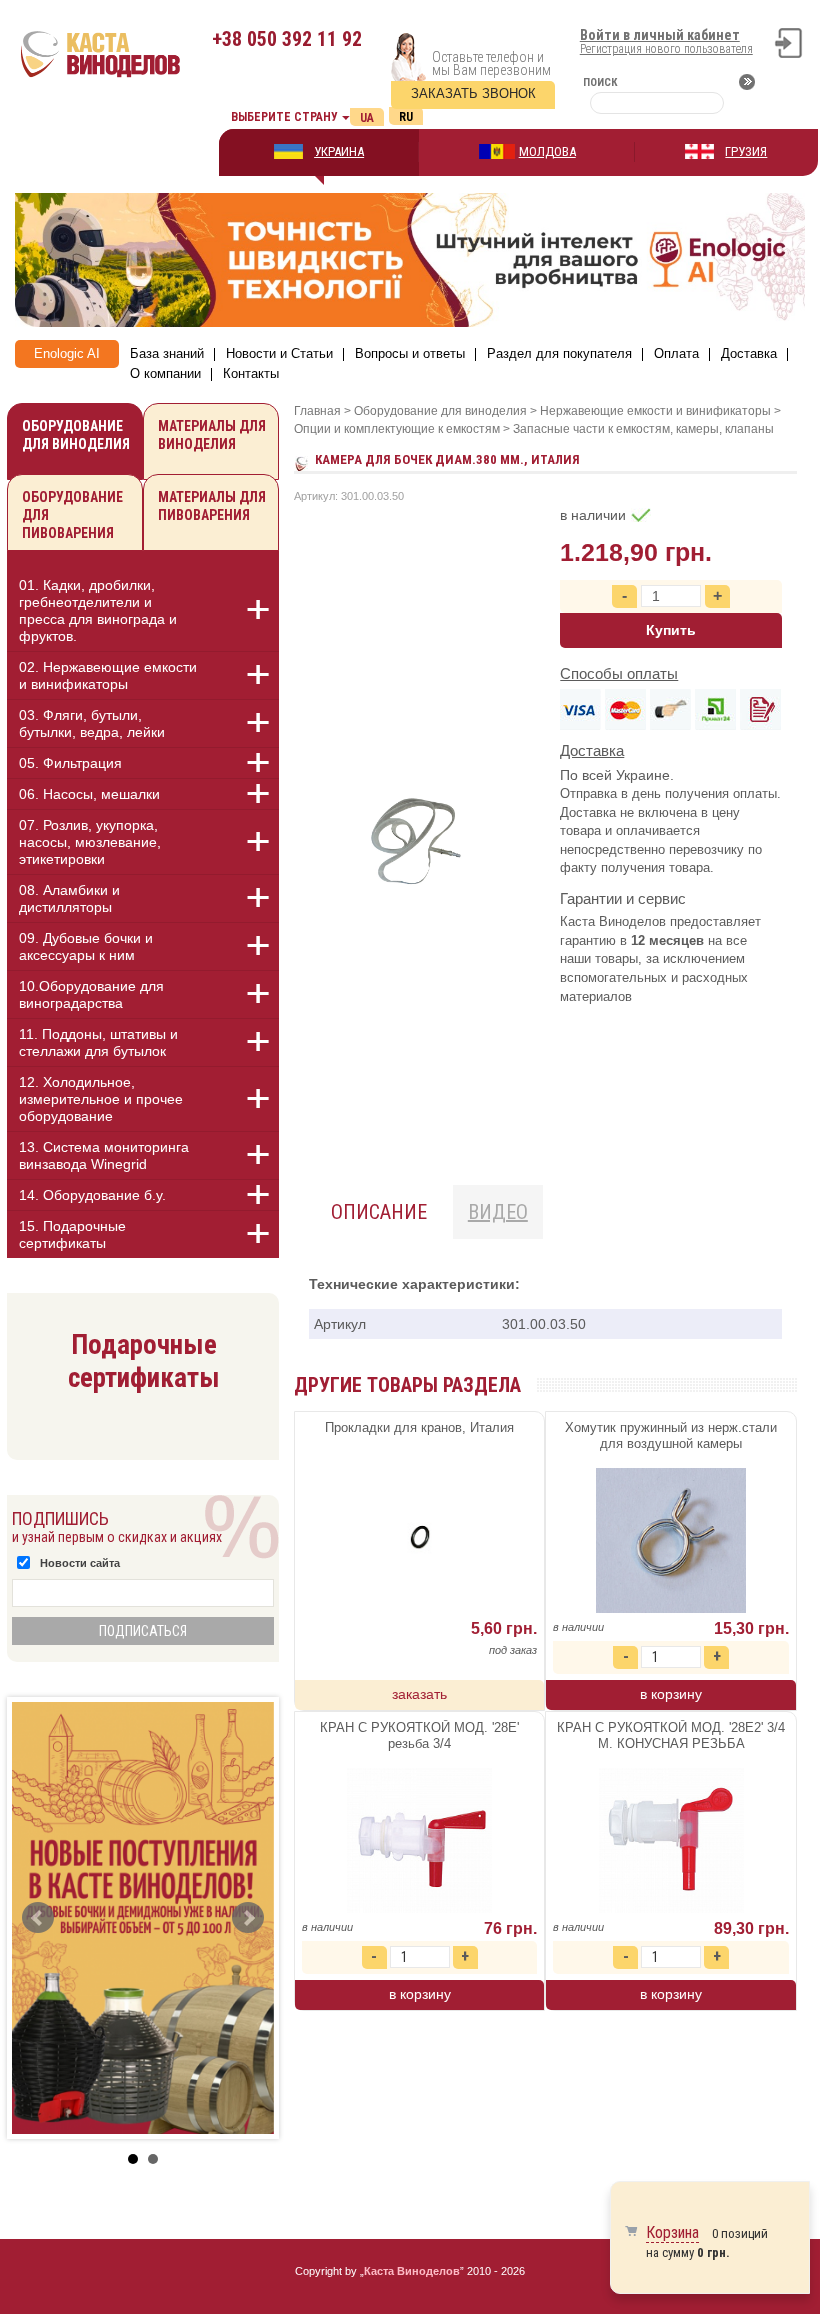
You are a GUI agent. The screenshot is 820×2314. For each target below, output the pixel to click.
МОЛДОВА (547, 151)
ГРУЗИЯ (746, 151)
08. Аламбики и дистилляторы (69, 898)
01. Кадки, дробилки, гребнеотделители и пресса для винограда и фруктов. (98, 610)
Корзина (672, 2232)
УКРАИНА (339, 151)
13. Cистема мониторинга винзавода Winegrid (104, 1155)
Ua (367, 118)
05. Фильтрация (70, 763)
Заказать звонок (473, 93)
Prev (38, 1918)
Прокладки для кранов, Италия (419, 1427)
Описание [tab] (379, 1212)
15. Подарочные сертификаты (72, 1234)
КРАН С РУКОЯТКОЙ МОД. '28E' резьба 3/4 (419, 1735)
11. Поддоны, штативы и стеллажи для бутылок (98, 1042)
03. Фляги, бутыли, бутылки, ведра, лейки (92, 723)
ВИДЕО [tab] (498, 1212)
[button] (246, 610)
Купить (671, 630)
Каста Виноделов (412, 2271)
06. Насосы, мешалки (89, 794)
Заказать (419, 1694)
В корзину (671, 1694)
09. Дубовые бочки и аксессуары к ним (86, 946)
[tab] (143, 614)
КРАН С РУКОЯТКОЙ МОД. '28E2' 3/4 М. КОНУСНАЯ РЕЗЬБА (671, 1735)
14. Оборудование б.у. (92, 1195)
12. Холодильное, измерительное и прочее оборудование (101, 1099)
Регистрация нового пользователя (666, 49)
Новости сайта (80, 1563)
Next (248, 1918)
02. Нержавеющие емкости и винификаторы (108, 675)
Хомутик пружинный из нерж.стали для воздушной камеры (671, 1435)
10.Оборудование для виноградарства (91, 994)
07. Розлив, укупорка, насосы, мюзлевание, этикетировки (90, 842)
